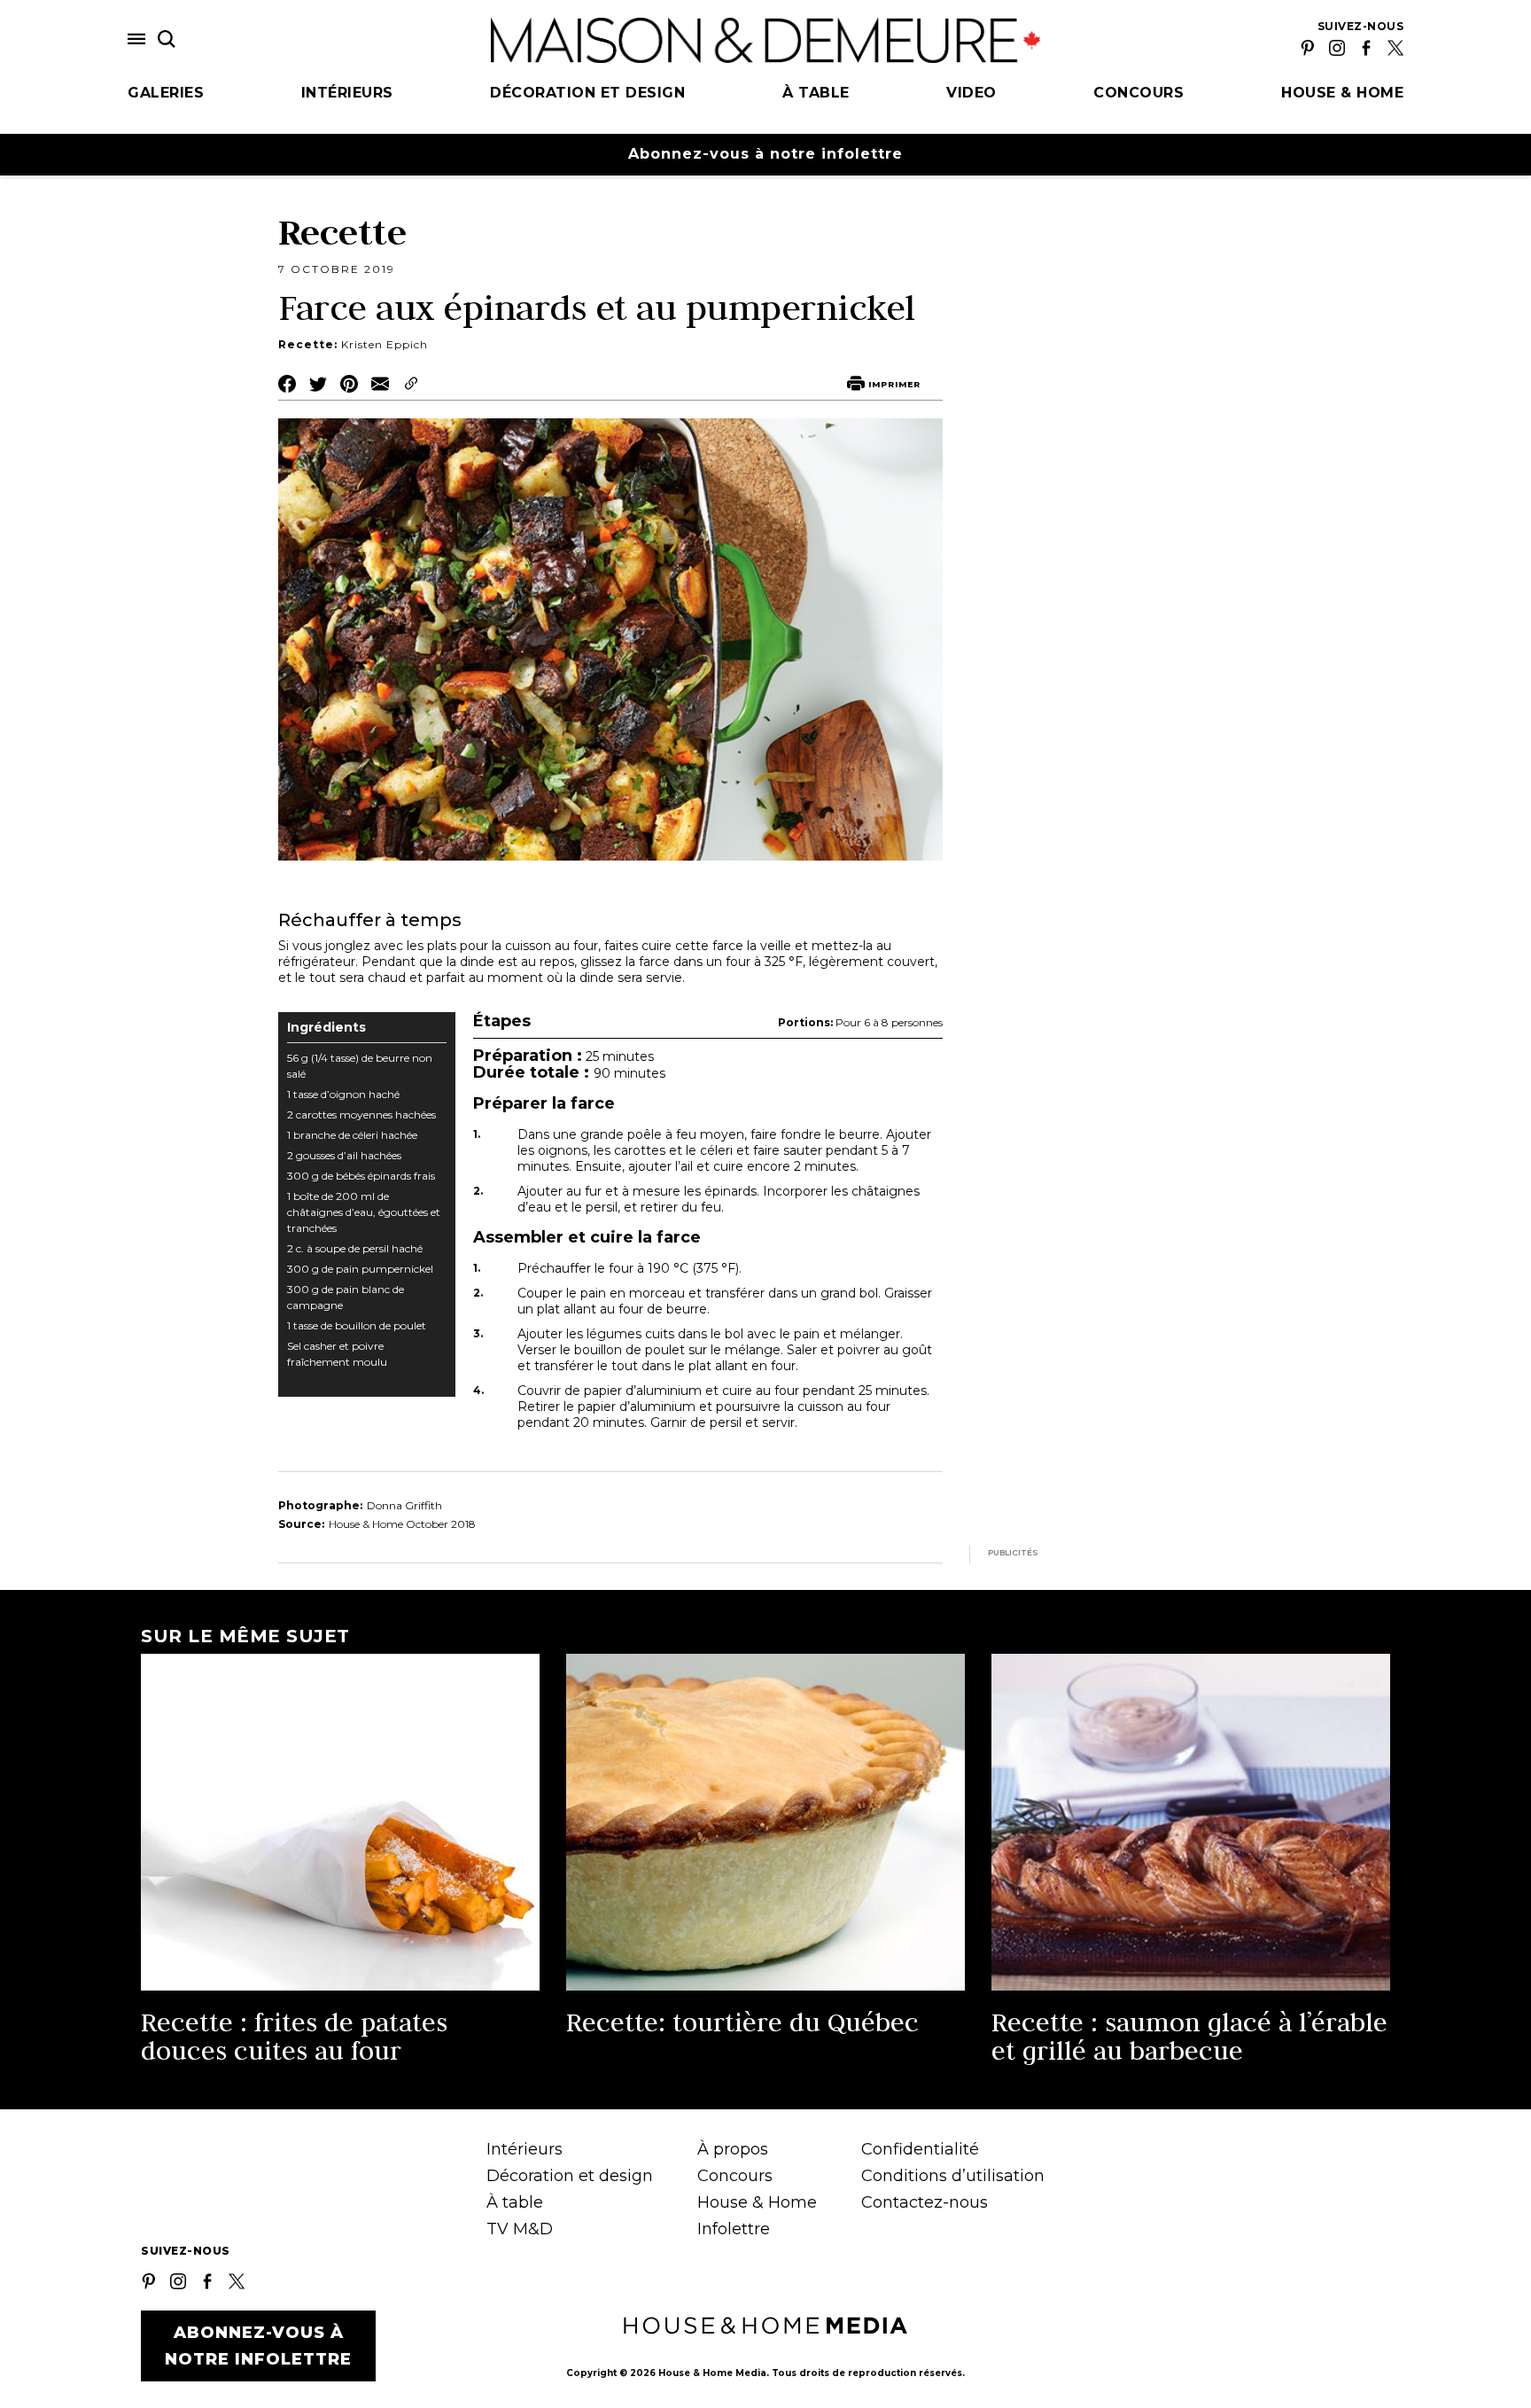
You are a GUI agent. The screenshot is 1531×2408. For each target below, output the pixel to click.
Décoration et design (587, 93)
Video (971, 93)
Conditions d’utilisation (953, 2176)
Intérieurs (347, 93)
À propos (733, 2149)
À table (816, 93)
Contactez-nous (925, 2202)
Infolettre (734, 2229)
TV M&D (520, 2229)
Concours (1139, 93)
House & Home (1342, 93)
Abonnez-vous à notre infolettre (765, 154)
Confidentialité (920, 2149)
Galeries (166, 93)
